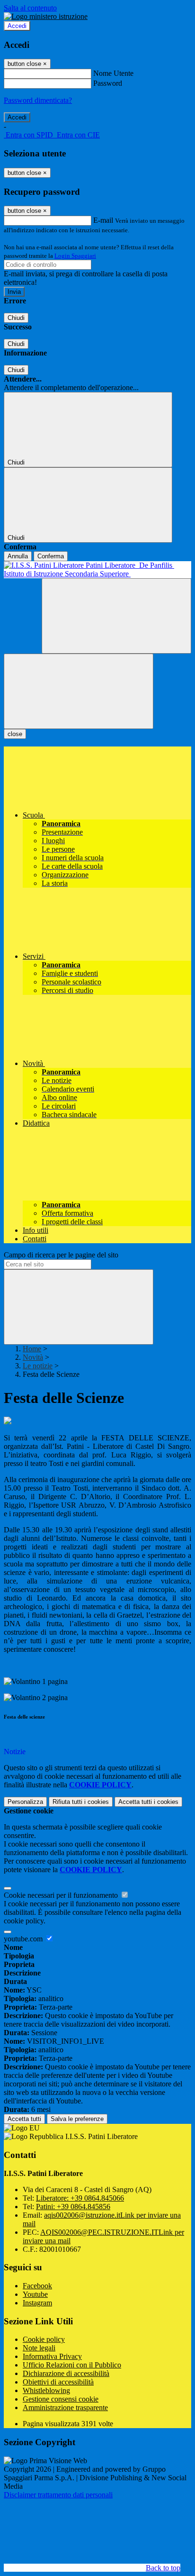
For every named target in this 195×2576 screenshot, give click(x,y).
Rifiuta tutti (81, 1802)
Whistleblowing (46, 2390)
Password (108, 83)
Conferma (51, 556)
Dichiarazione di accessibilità (66, 2373)
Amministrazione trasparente (65, 2408)
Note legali (39, 2348)
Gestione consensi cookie (61, 2399)
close (15, 734)
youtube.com (24, 1939)
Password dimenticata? (38, 100)
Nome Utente (113, 73)
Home (32, 1349)
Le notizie (38, 1366)
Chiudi (16, 318)
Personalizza (25, 1802)
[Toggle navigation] (79, 691)
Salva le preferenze (77, 2119)
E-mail (103, 220)
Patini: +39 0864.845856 (73, 2207)
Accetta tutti (148, 1802)
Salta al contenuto (30, 8)
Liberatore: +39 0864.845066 (80, 2198)
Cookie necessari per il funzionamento (62, 1895)
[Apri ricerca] (116, 616)
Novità (33, 1357)
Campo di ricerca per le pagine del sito (61, 1255)
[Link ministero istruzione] (46, 16)
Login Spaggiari (75, 256)
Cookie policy (44, 2339)
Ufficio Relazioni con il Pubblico (72, 2365)
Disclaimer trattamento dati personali (58, 2495)
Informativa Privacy (52, 2356)
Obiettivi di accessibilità (58, 2382)
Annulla (18, 556)
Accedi (17, 26)
